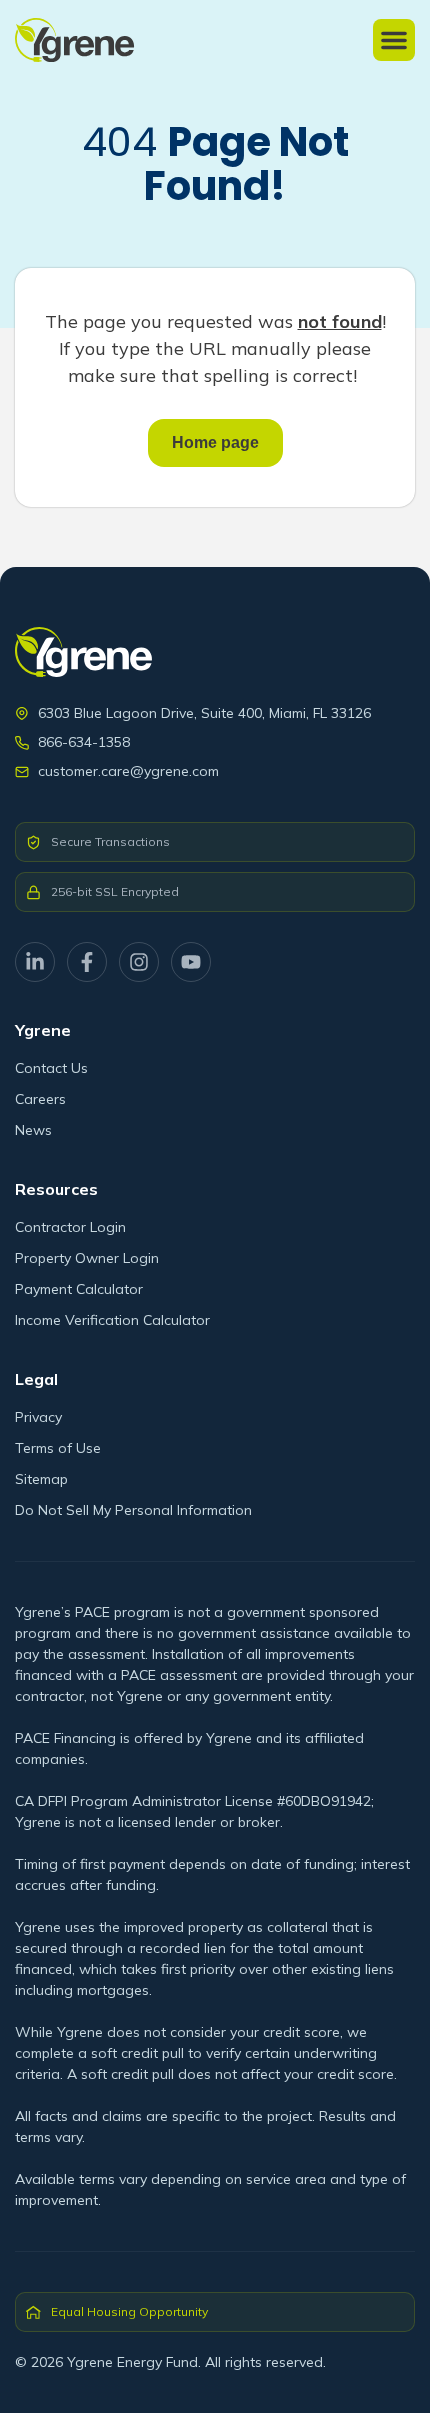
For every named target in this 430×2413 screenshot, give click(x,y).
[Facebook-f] (87, 962)
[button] (394, 40)
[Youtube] (191, 962)
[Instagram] (139, 962)
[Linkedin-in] (35, 962)
